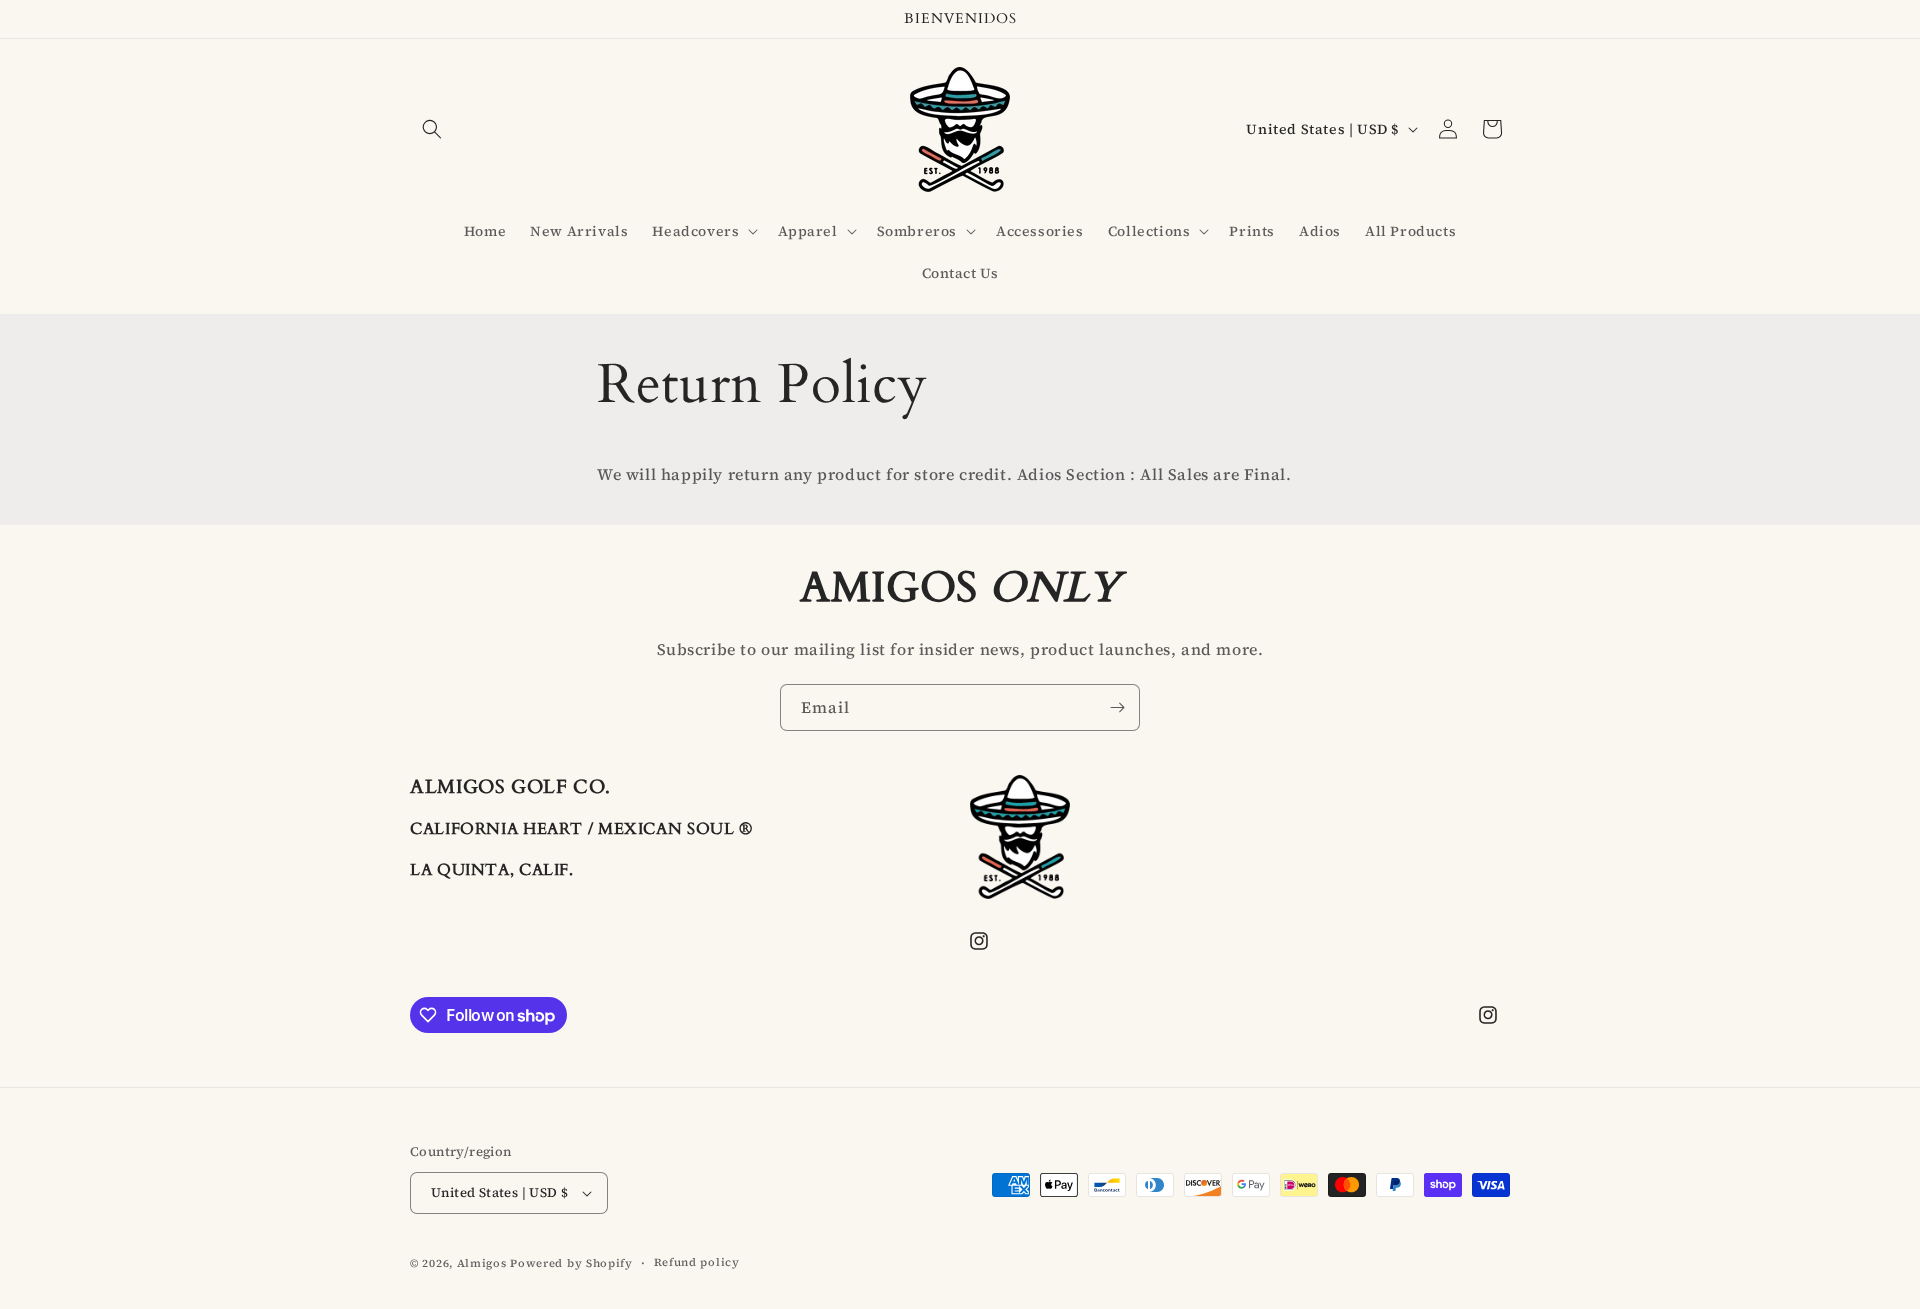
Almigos (482, 1263)
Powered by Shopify (571, 1263)
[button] (432, 129)
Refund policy (697, 1262)
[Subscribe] (1117, 707)
